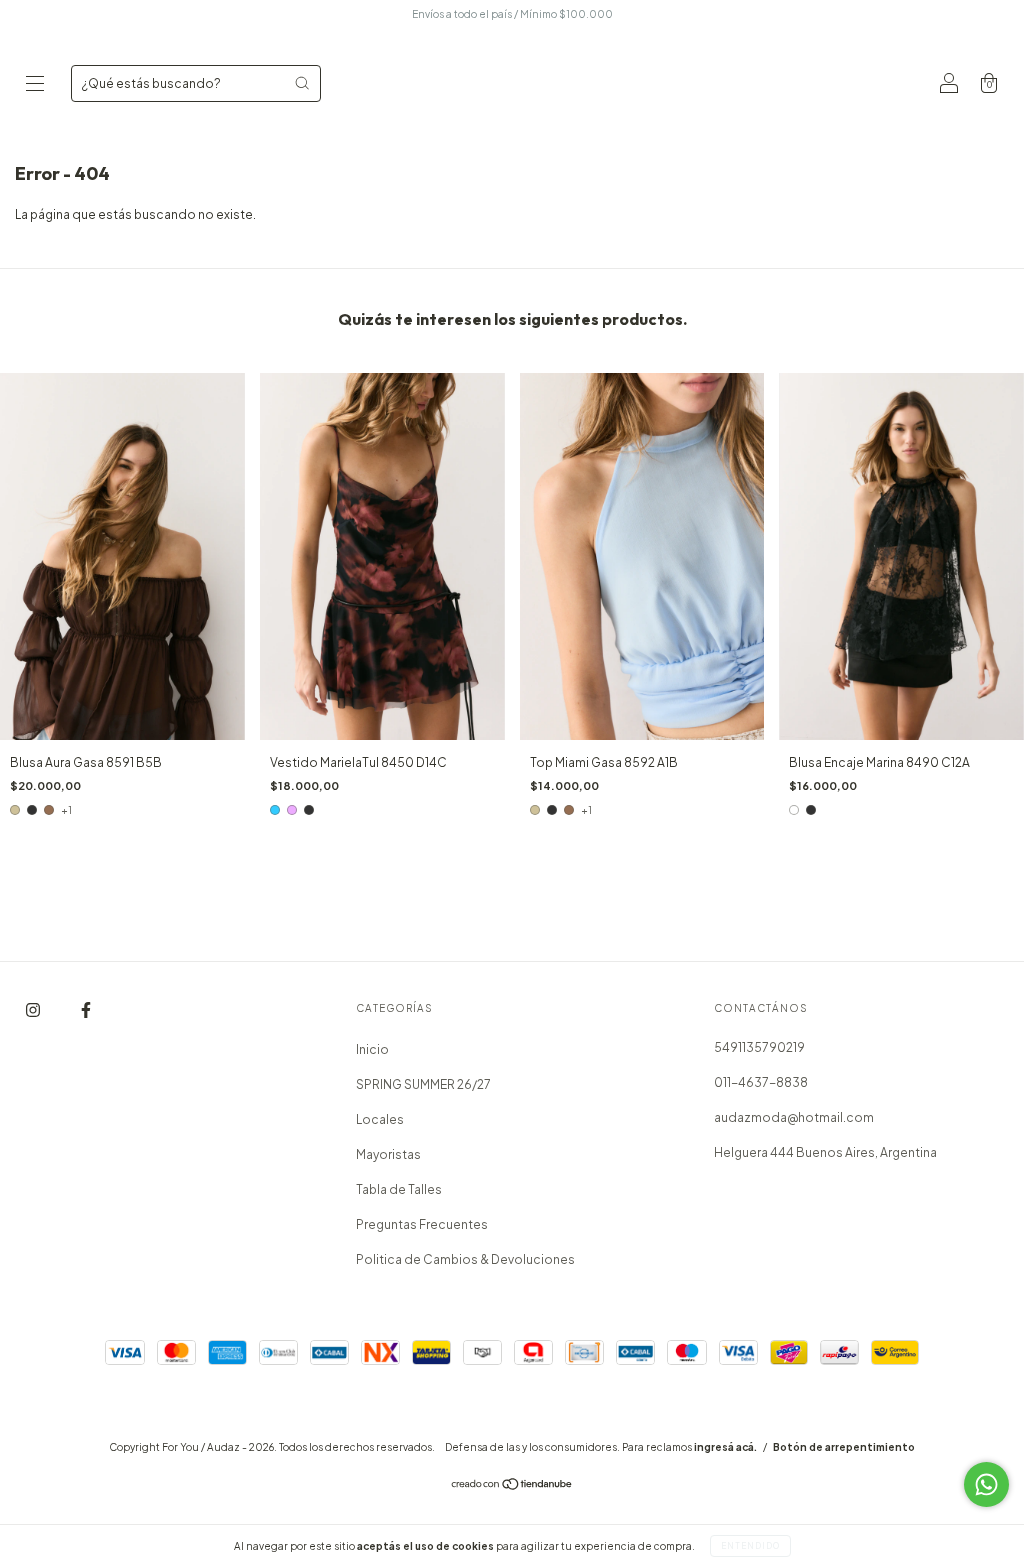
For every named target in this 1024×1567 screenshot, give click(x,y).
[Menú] (35, 85)
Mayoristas (388, 1154)
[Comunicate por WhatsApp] (986, 1484)
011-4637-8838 (761, 1082)
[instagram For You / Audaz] (34, 1010)
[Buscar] (302, 83)
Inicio (372, 1049)
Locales (380, 1119)
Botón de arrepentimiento (844, 1447)
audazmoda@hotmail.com (794, 1117)
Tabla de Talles (399, 1189)
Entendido (750, 1546)
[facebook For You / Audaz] (86, 1010)
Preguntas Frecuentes (422, 1224)
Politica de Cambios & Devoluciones (465, 1259)
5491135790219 (759, 1047)
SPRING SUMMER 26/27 (423, 1084)
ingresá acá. (725, 1447)
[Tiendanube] (512, 1486)
